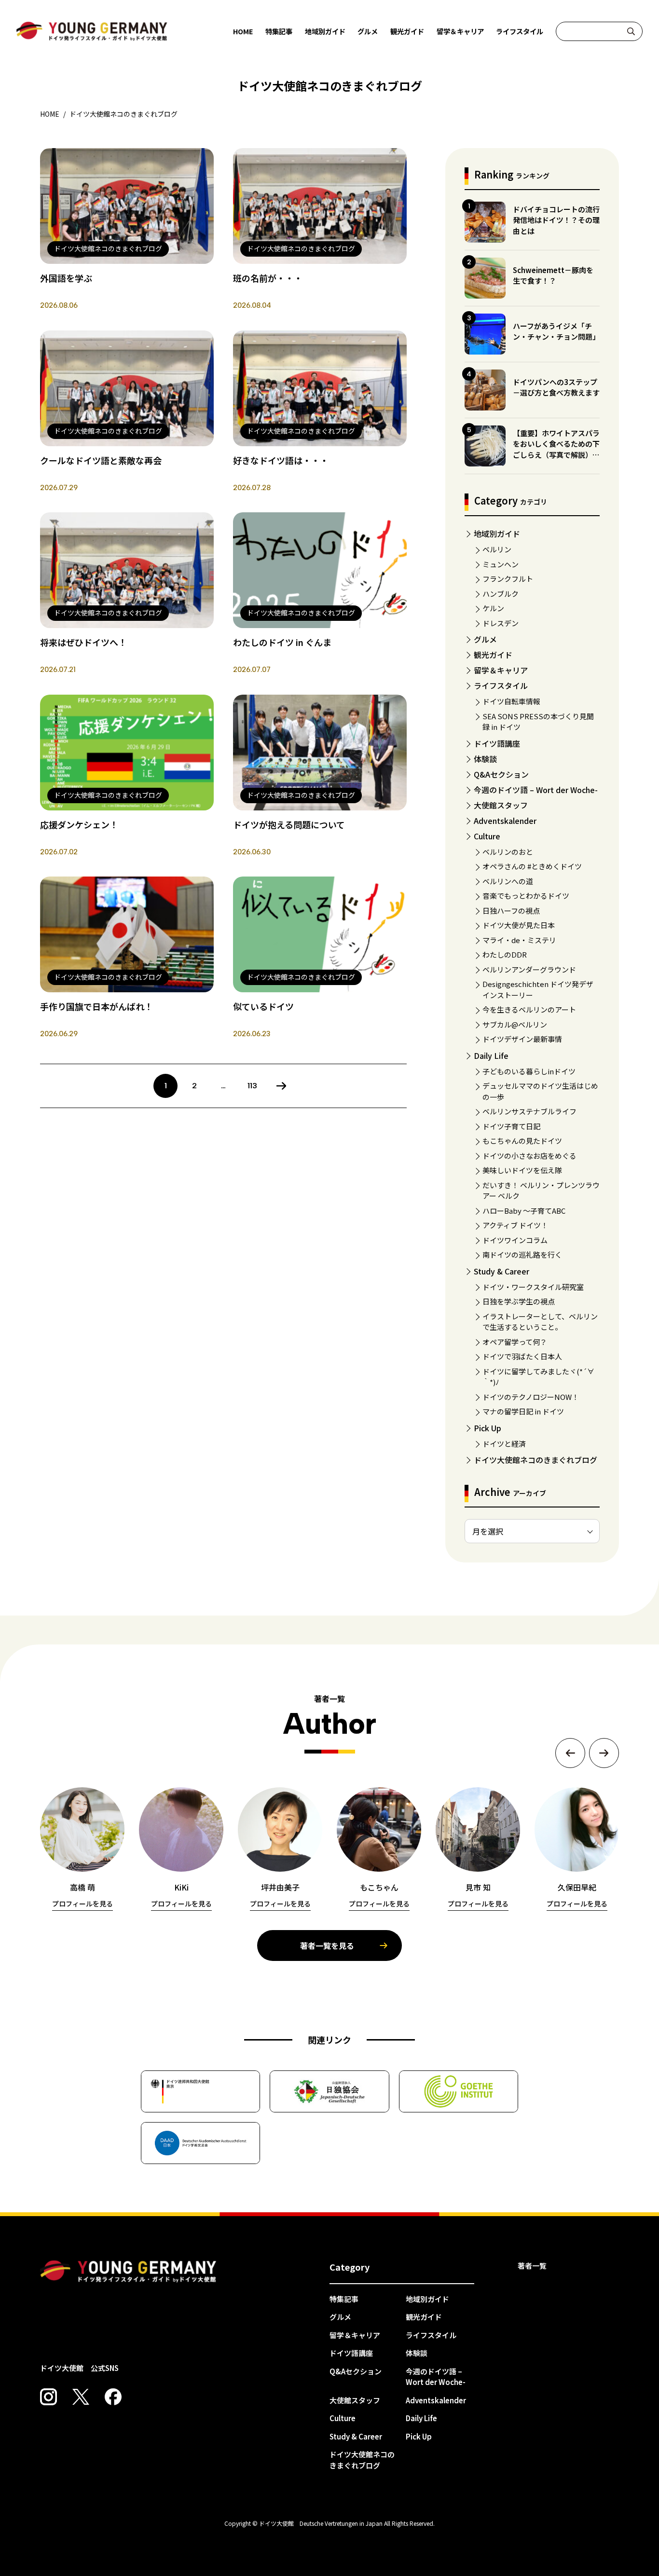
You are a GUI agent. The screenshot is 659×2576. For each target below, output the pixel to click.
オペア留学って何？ (515, 1342)
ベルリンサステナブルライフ (529, 1111)
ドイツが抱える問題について (289, 824)
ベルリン (497, 549)
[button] (570, 1753)
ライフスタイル (520, 31)
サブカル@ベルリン (515, 1024)
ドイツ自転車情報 (511, 701)
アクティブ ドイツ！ (515, 1225)
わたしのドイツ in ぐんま (282, 642)
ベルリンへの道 (508, 881)
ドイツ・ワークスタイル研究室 (533, 1287)
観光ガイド (407, 31)
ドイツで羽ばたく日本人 (522, 1356)
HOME (243, 31)
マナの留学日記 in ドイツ (523, 1411)
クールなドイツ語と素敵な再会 (101, 460)
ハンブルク (501, 594)
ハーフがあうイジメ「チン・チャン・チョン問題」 (556, 331)
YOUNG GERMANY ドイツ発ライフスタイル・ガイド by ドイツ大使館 (128, 2272)
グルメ (368, 31)
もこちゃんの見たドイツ (522, 1141)
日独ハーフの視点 (511, 911)
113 (252, 1086)
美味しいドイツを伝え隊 (522, 1170)
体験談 (485, 759)
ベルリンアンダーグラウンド (529, 969)
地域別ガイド (325, 31)
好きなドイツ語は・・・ (281, 460)
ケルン (493, 608)
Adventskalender (505, 821)
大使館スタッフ (501, 805)
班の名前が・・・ (268, 278)
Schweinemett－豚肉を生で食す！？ (553, 275)
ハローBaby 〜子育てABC (524, 1211)
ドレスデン (501, 623)
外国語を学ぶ (66, 278)
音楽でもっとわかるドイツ (526, 896)
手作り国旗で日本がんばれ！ (96, 1006)
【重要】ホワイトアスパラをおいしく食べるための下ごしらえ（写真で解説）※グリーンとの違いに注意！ (556, 449)
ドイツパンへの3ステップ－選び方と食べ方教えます (556, 387)
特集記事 (279, 31)
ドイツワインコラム (515, 1240)
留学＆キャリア (460, 31)
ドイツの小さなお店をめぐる (529, 1156)
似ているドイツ (263, 1006)
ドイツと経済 (504, 1444)
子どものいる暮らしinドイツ (529, 1071)
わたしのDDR (505, 954)
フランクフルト (508, 579)
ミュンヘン (501, 564)
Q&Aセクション (501, 774)
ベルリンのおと (508, 852)
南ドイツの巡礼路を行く (522, 1254)
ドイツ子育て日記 (511, 1126)
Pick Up (487, 1428)
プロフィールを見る (82, 1904)
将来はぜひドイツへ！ (83, 642)
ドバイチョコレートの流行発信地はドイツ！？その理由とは (556, 220)
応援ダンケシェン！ (79, 824)
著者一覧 (532, 2266)
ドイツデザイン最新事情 (522, 1039)
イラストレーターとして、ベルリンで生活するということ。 (540, 1322)
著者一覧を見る (327, 1946)
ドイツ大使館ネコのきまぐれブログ (535, 1460)
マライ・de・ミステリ (519, 940)
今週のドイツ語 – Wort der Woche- (536, 790)
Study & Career (501, 1271)
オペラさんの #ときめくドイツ (532, 866)
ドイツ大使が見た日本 (519, 925)
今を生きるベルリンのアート (529, 1009)
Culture (487, 836)
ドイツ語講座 (497, 743)
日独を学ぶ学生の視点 (519, 1301)
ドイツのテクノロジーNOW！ (531, 1397)
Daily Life (491, 1055)
